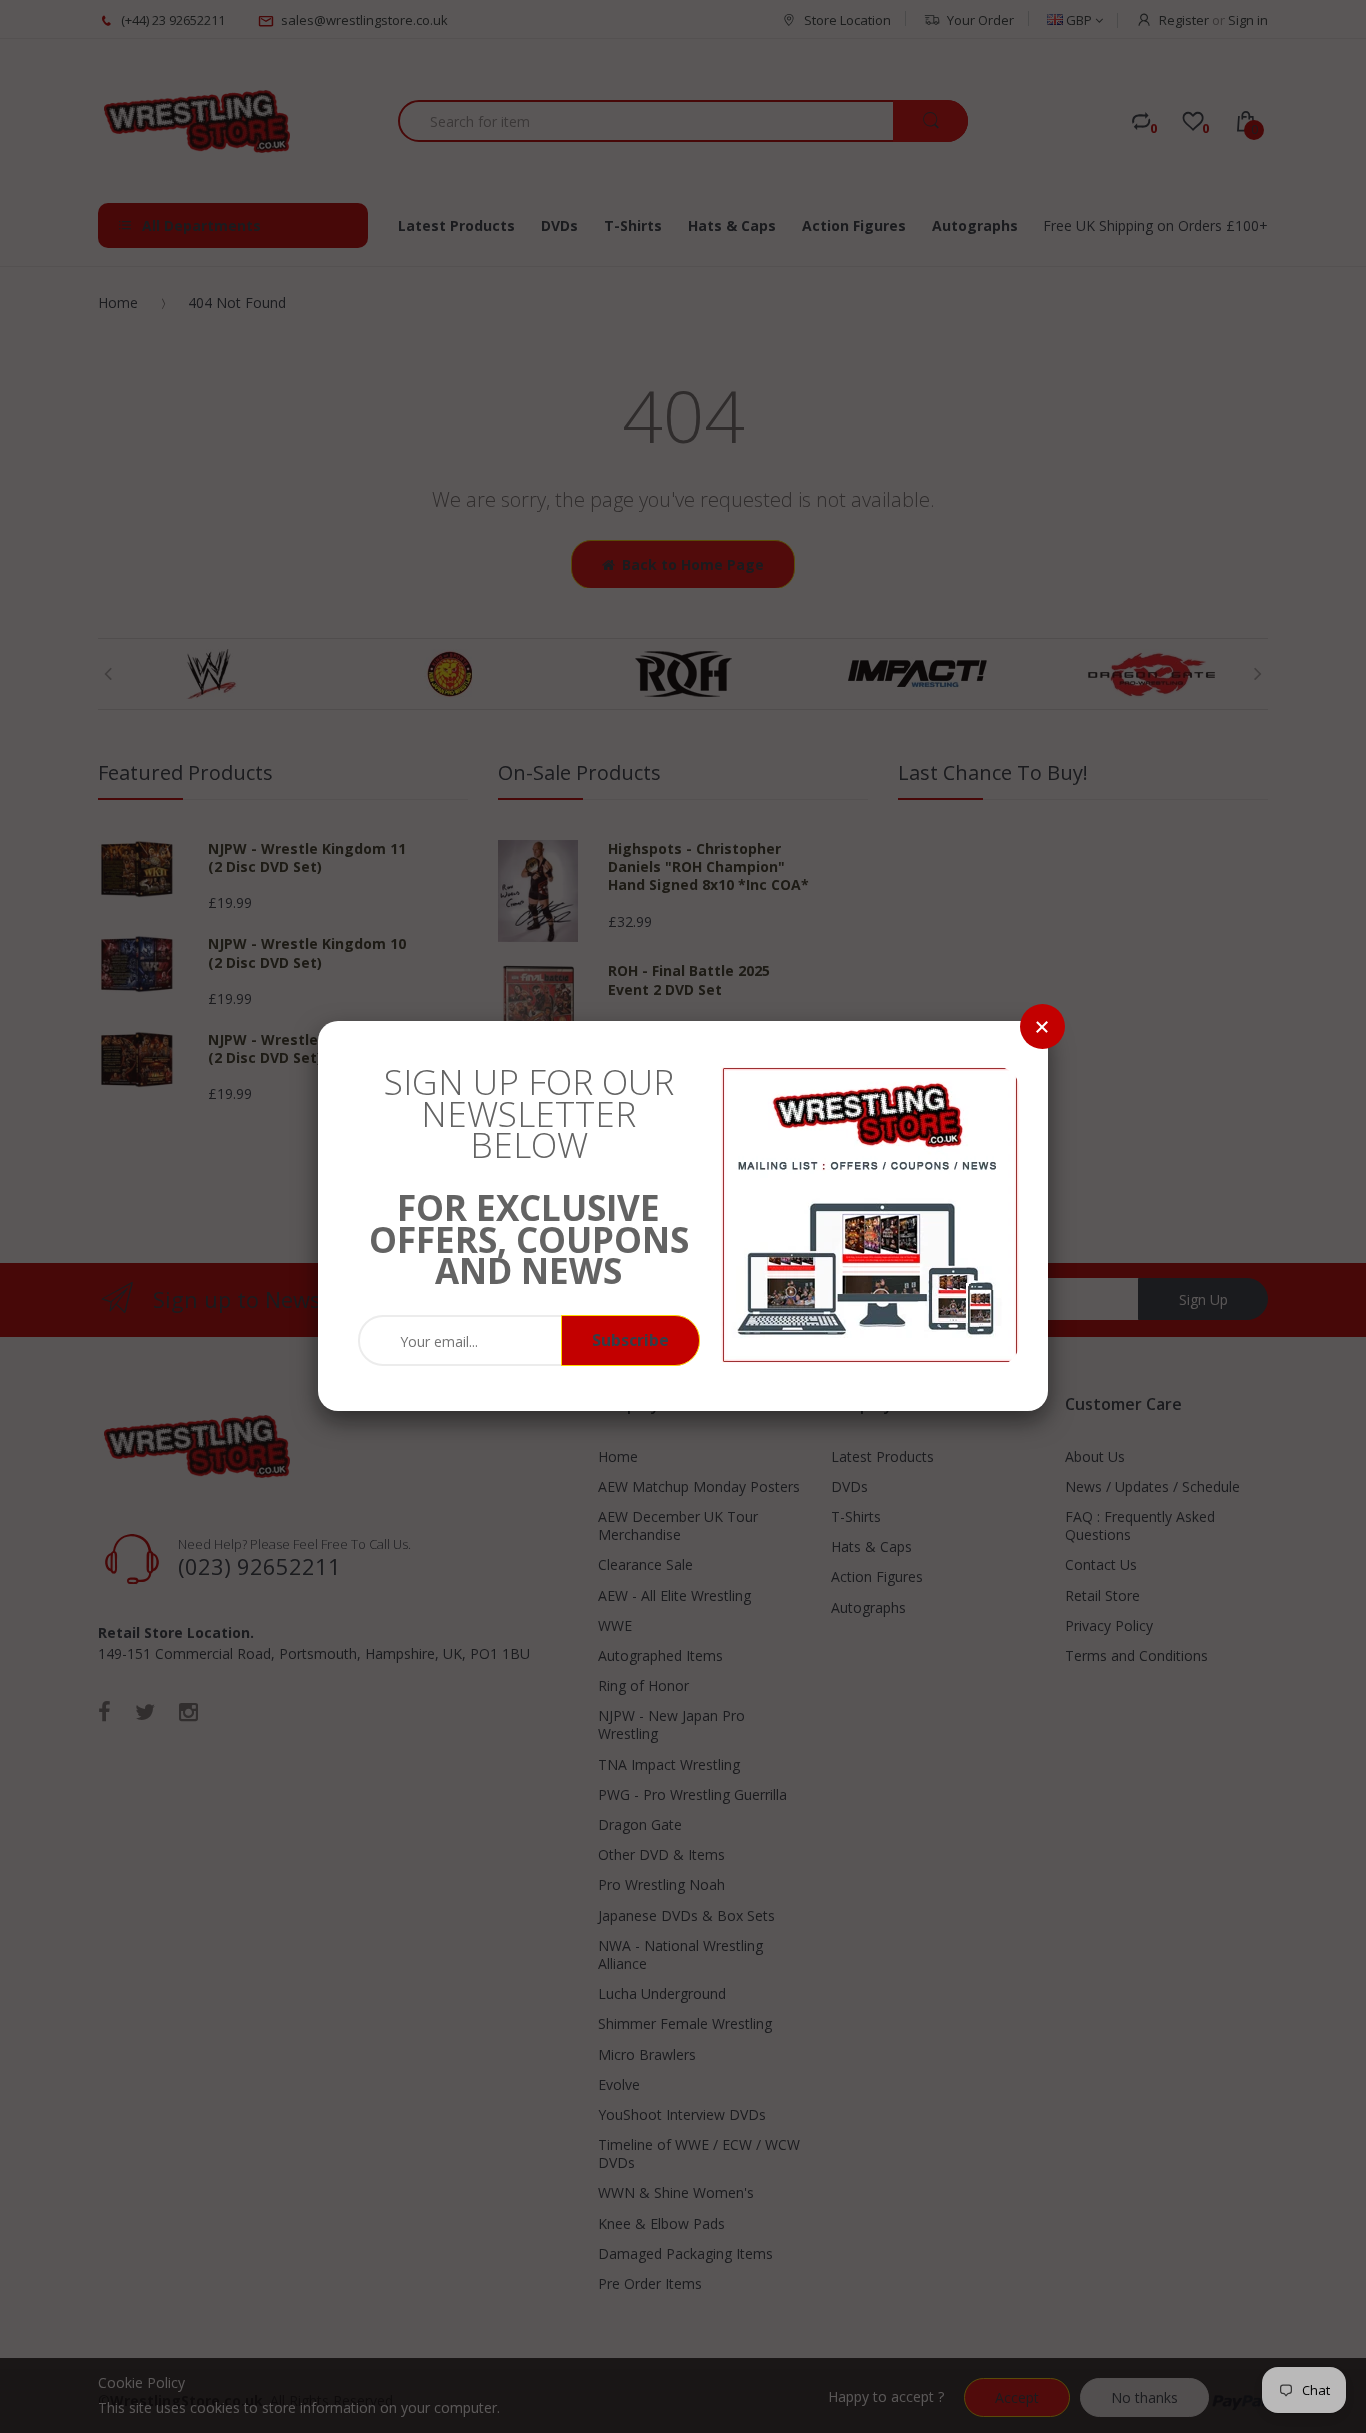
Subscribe (630, 1340)
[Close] (1042, 1026)
